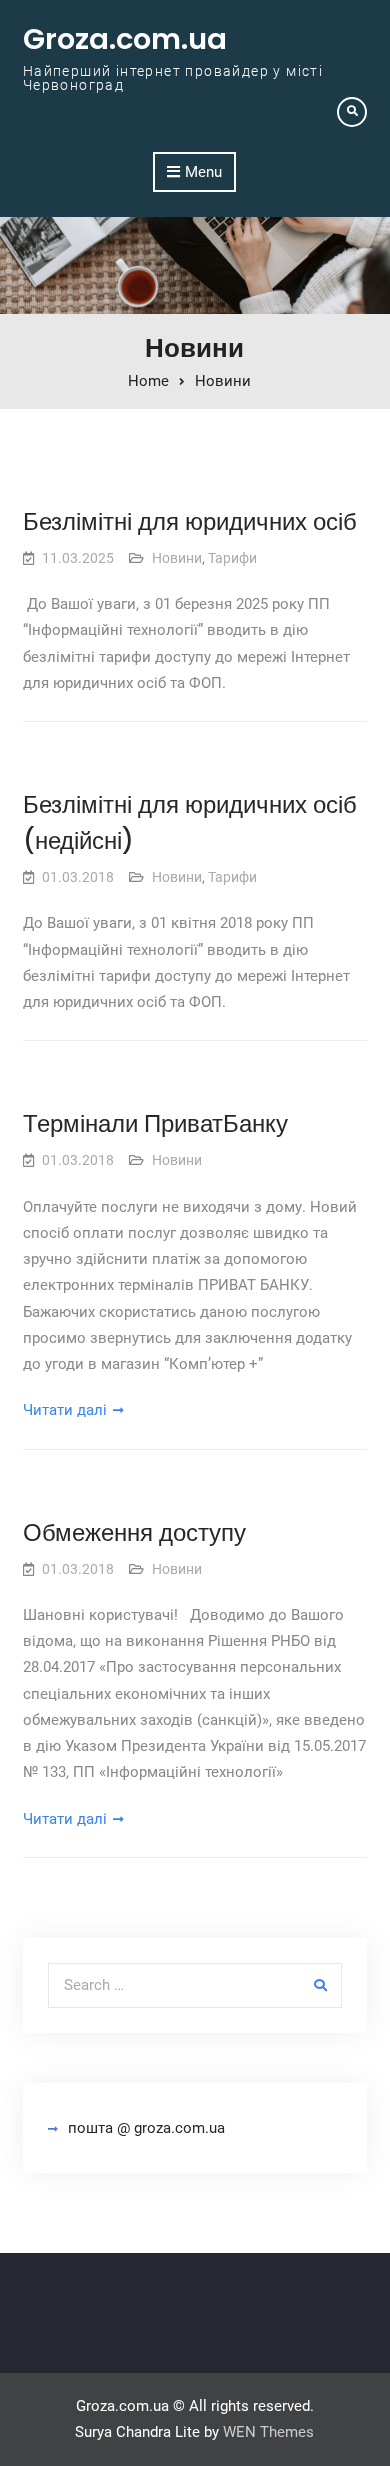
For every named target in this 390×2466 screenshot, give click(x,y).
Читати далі (65, 1410)
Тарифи (232, 558)
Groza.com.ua (125, 39)
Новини (177, 558)
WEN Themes (268, 2432)
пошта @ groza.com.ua (146, 2128)
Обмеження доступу (134, 1532)
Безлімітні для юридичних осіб (190, 521)
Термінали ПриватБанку (155, 1123)
